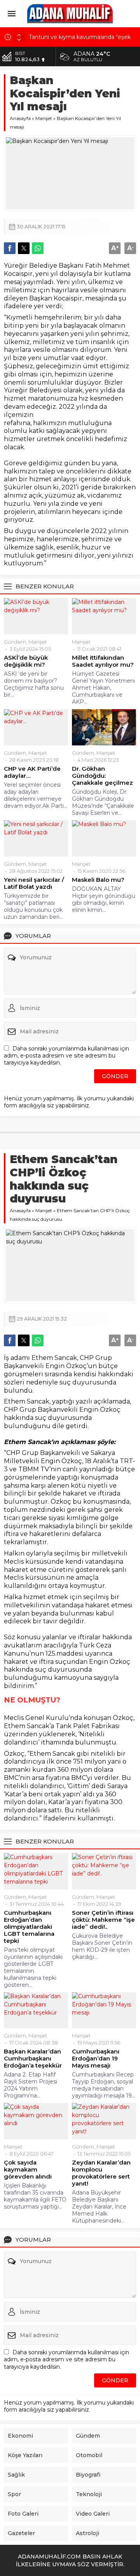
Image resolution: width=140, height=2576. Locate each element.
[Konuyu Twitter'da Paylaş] (24, 248)
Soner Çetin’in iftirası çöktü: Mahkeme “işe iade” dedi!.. (103, 1920)
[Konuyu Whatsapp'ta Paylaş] (38, 248)
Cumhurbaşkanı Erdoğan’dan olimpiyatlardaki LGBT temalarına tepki (29, 1927)
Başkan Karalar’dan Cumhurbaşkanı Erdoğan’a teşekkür (33, 2059)
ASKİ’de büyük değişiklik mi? (26, 661)
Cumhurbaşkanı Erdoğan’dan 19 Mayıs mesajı (96, 2059)
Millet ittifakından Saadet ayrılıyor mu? (103, 661)
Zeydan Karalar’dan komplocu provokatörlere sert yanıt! (101, 2173)
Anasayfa (20, 118)
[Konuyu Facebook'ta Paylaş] (10, 248)
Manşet (44, 118)
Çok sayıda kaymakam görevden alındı (28, 2170)
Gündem (15, 642)
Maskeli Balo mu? (98, 880)
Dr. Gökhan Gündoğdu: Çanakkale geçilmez (102, 776)
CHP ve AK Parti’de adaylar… (32, 772)
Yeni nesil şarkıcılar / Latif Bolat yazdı (34, 883)
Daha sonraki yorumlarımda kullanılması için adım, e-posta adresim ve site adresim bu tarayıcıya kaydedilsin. (66, 1056)
